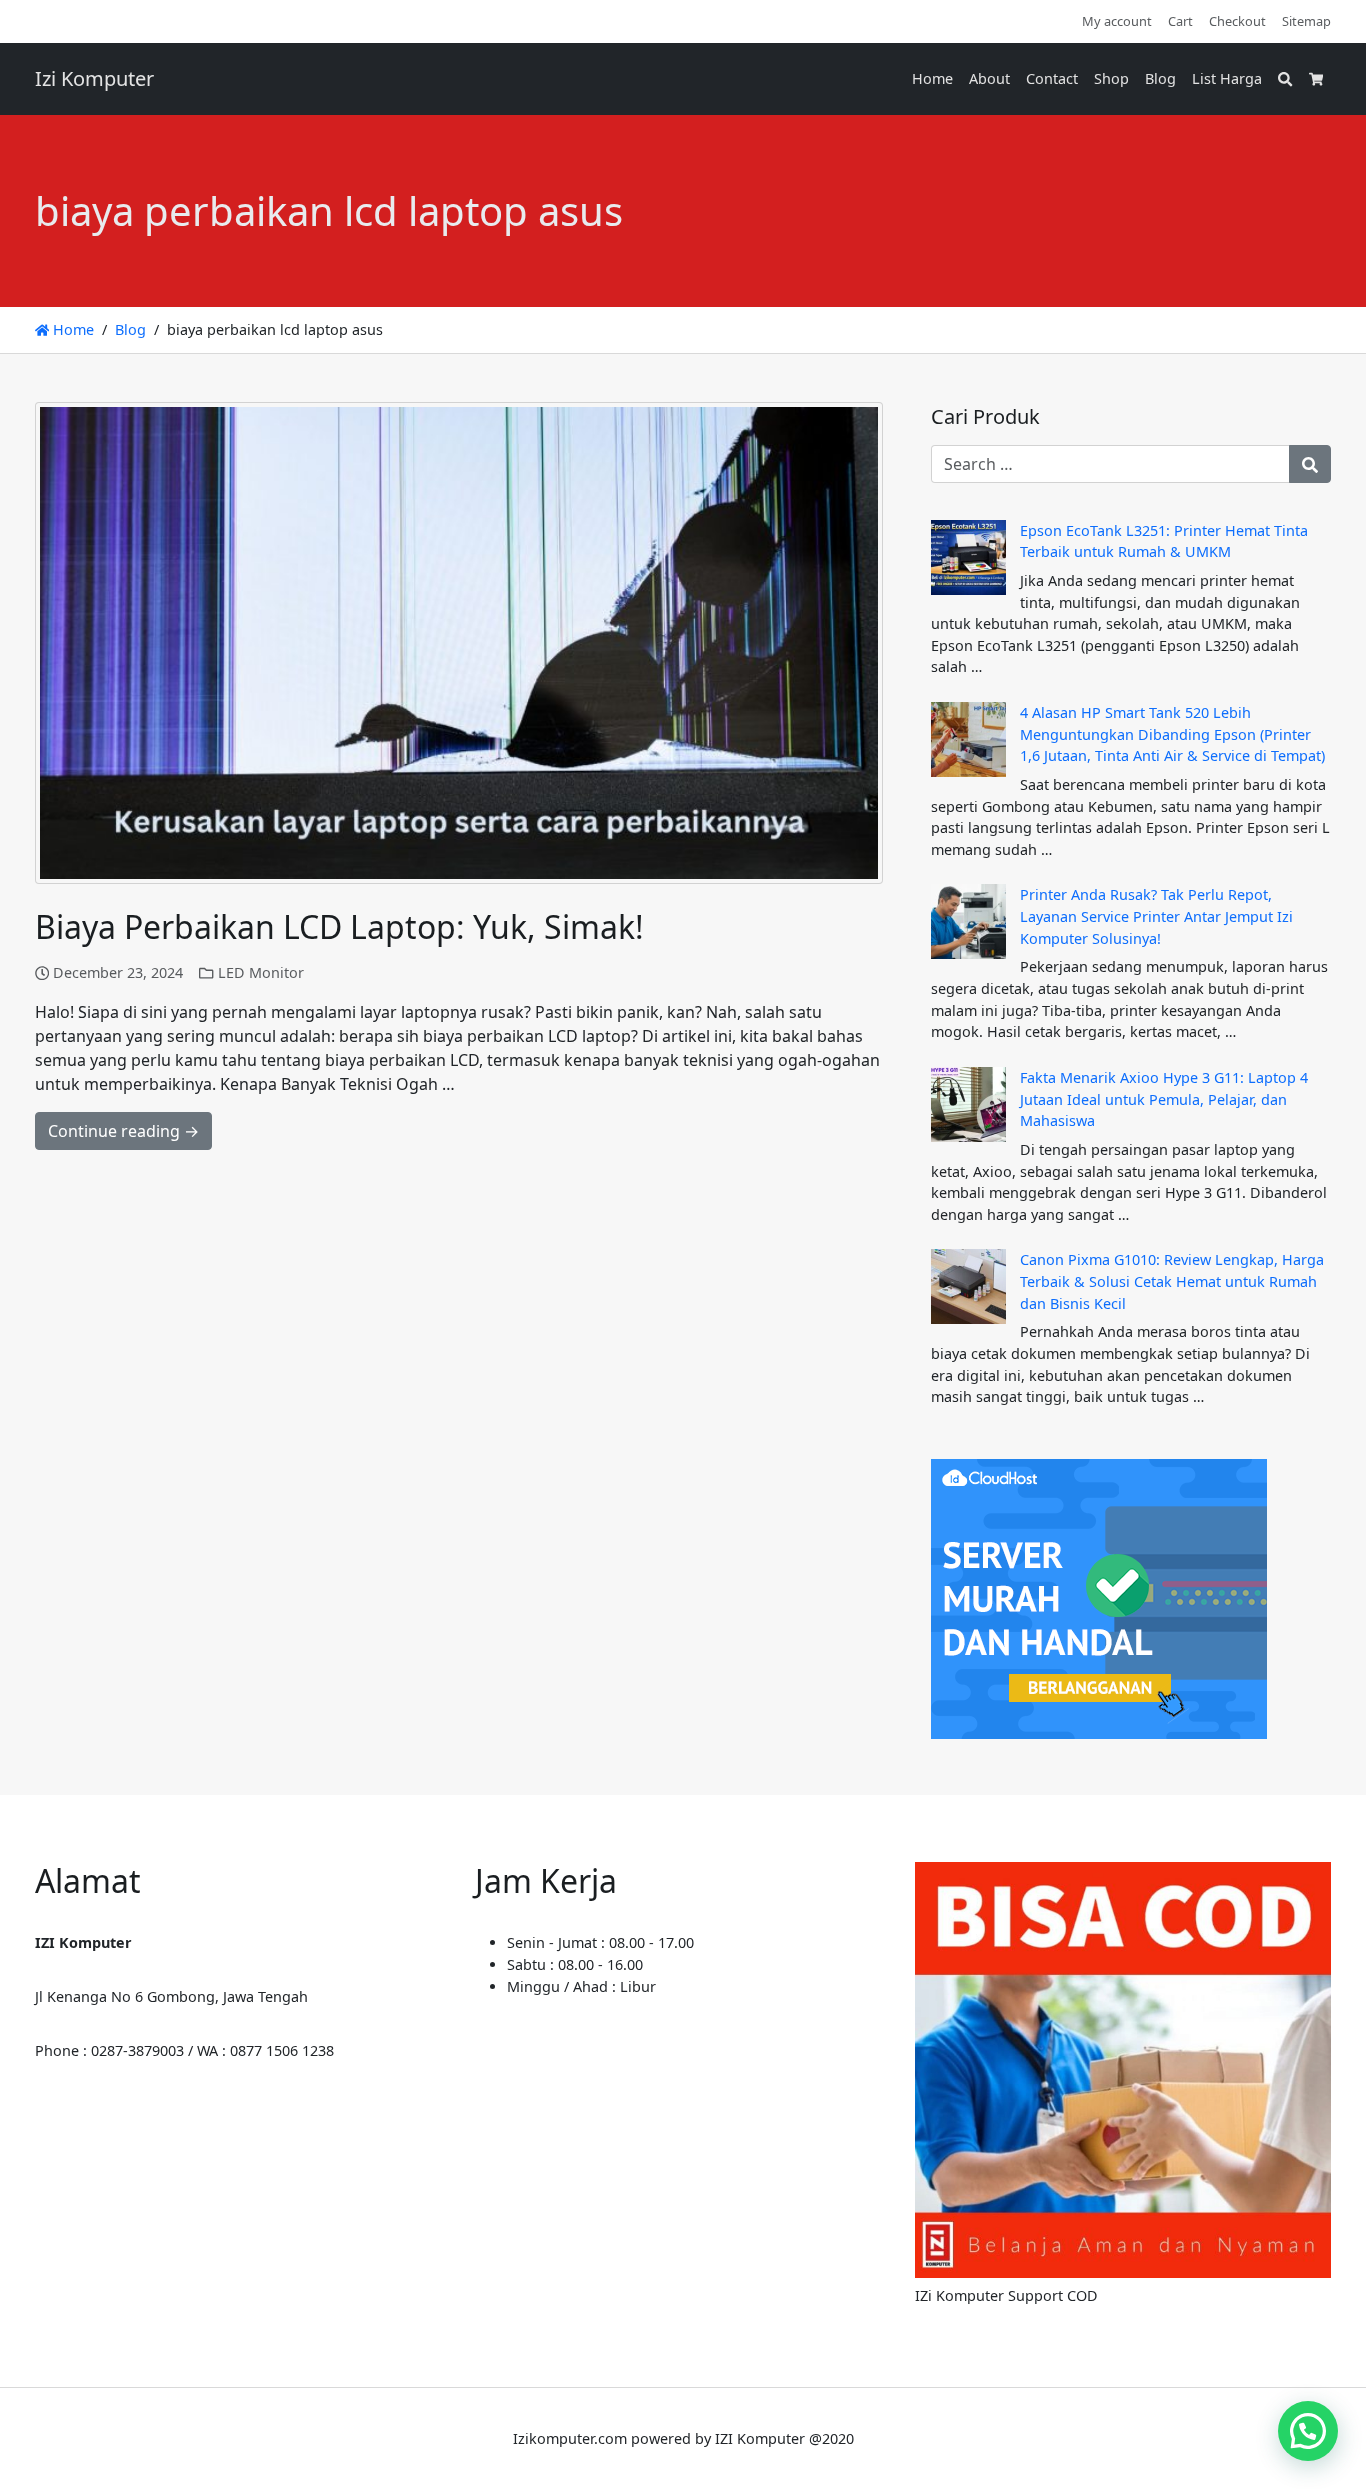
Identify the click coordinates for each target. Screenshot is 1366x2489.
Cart (1180, 21)
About (989, 78)
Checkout (1237, 21)
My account (1117, 21)
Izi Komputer (94, 78)
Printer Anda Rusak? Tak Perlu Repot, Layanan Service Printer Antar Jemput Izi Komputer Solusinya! (1156, 916)
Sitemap (1306, 21)
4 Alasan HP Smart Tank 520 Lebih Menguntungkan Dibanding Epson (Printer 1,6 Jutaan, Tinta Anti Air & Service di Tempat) (1172, 734)
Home (932, 78)
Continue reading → (123, 1131)
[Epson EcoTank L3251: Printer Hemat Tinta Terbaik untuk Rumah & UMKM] (968, 557)
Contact (1052, 78)
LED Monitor (261, 972)
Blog (1160, 78)
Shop (1111, 78)
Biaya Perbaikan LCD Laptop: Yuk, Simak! (339, 926)
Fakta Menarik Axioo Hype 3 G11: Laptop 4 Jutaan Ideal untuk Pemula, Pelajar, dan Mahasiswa (1164, 1099)
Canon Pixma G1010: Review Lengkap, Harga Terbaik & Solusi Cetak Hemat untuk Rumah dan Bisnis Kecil (1172, 1281)
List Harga (1227, 78)
